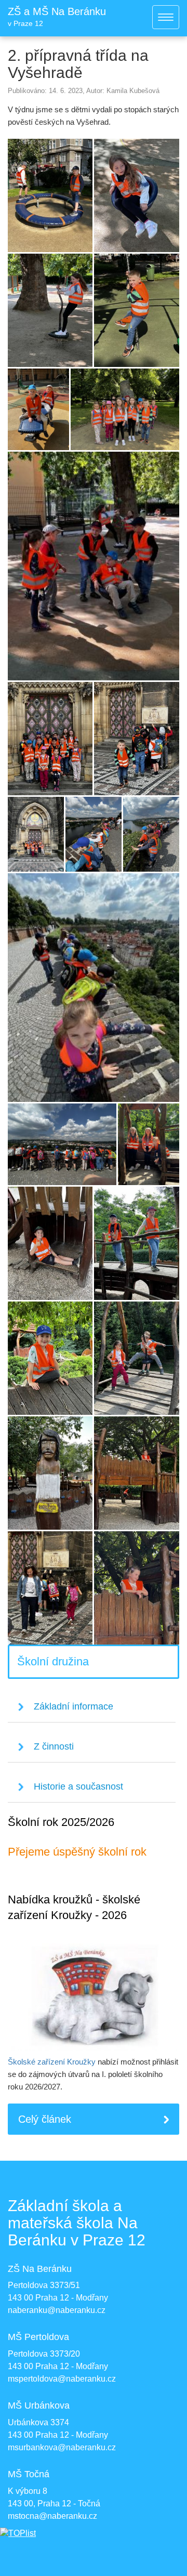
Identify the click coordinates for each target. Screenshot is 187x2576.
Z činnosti (54, 1746)
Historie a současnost (78, 1786)
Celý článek (45, 2119)
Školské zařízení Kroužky (52, 2062)
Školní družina (53, 1661)
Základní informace (74, 1706)
